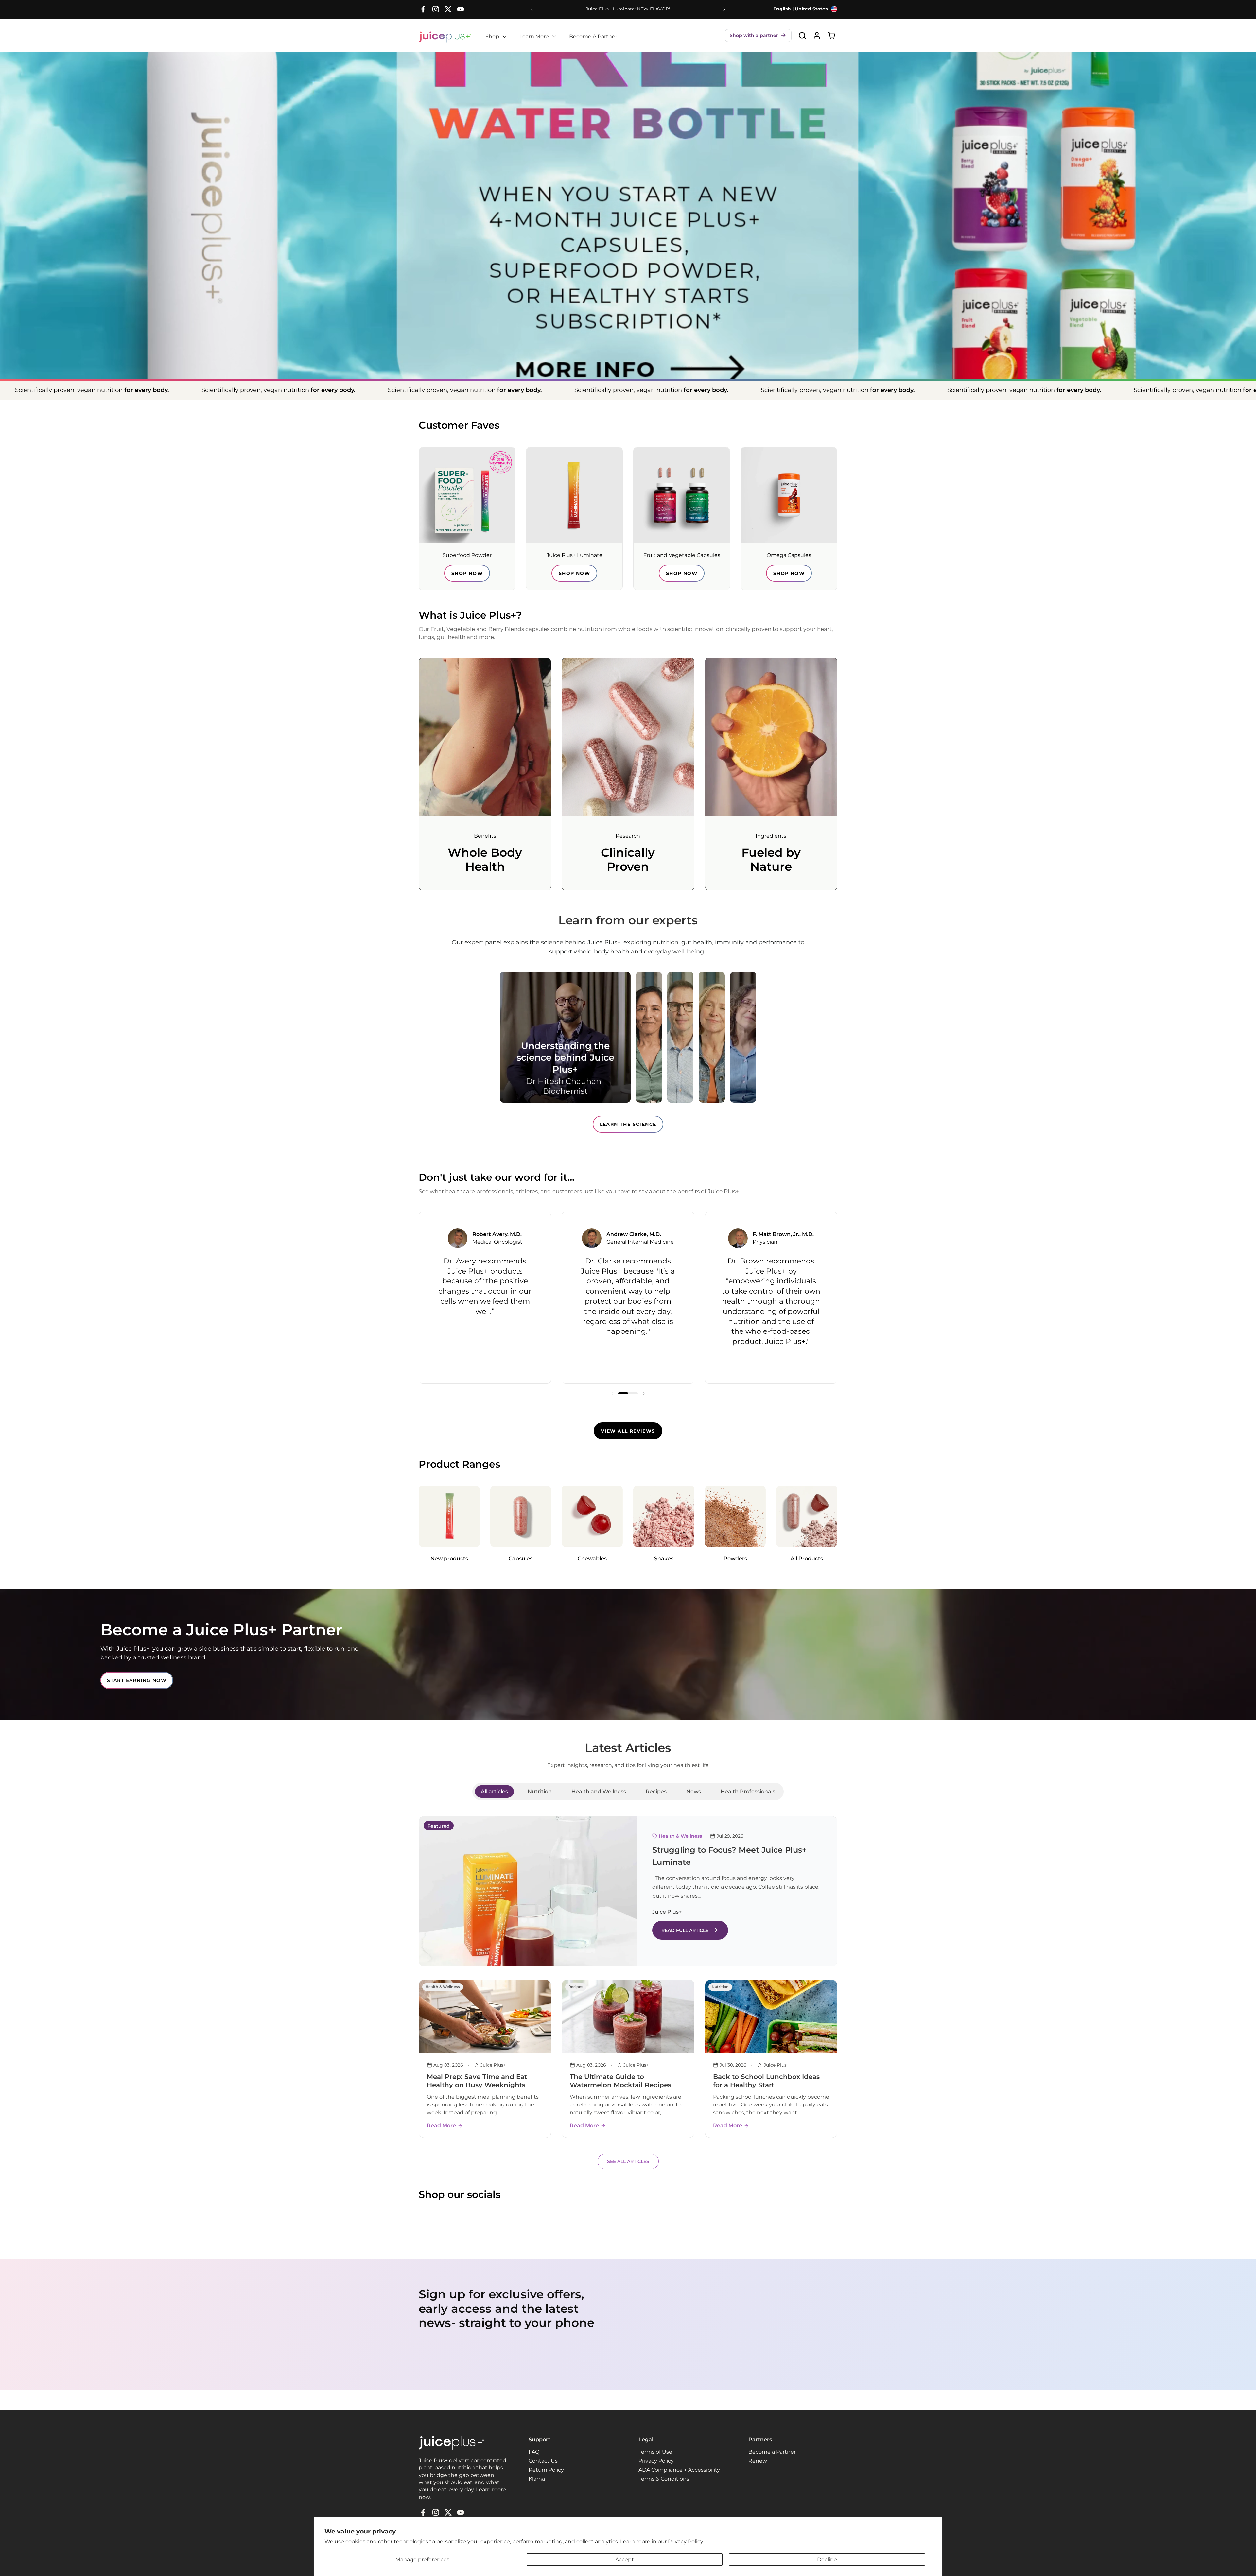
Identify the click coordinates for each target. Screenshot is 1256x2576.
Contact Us (543, 2461)
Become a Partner (772, 2452)
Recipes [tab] (656, 1791)
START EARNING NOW (137, 1680)
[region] (628, 1298)
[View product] (817, 35)
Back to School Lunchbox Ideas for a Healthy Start (766, 2081)
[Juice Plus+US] (445, 37)
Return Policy (546, 2470)
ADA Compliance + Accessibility (679, 2470)
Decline (827, 2559)
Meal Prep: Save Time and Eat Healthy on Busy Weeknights (477, 2081)
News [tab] (694, 1791)
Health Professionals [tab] (748, 1791)
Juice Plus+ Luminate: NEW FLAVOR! (628, 9)
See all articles (628, 2161)
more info (628, 318)
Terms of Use (655, 2452)
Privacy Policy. (686, 2542)
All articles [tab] (494, 1791)
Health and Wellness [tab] (599, 1791)
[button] (758, 35)
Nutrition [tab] (540, 1791)
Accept (625, 2559)
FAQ (534, 2452)
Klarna (537, 2479)
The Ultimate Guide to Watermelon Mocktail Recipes (620, 2081)
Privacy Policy (656, 2461)
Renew (758, 2461)
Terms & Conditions (664, 2479)
